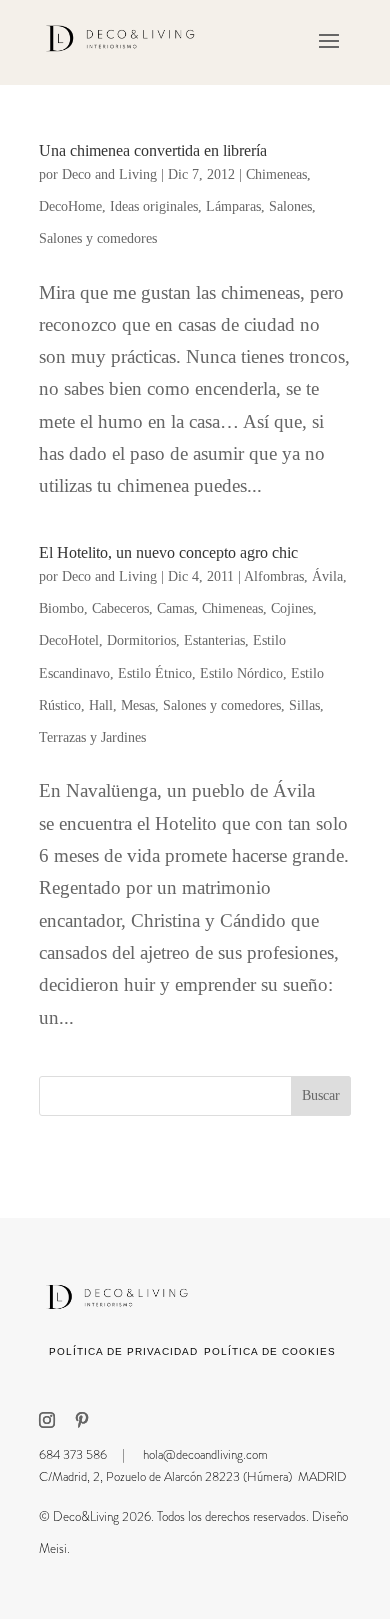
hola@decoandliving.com (205, 1454)
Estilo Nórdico (241, 673)
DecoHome (70, 206)
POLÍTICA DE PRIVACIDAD (123, 1351)
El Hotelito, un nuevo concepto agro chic (168, 552)
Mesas (138, 705)
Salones (290, 206)
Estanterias (214, 640)
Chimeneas (276, 174)
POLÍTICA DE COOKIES (270, 1351)
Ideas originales (154, 206)
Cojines (292, 608)
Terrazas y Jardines (92, 737)
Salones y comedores (98, 238)
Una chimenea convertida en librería (153, 150)
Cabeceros (120, 608)
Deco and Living (109, 174)
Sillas (304, 705)
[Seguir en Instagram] (47, 1420)
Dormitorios (141, 640)
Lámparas (233, 206)
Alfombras (274, 576)
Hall (101, 705)
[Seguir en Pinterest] (82, 1420)
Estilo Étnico (155, 673)
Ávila (327, 576)
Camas (175, 608)
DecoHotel (69, 640)
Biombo (61, 608)
